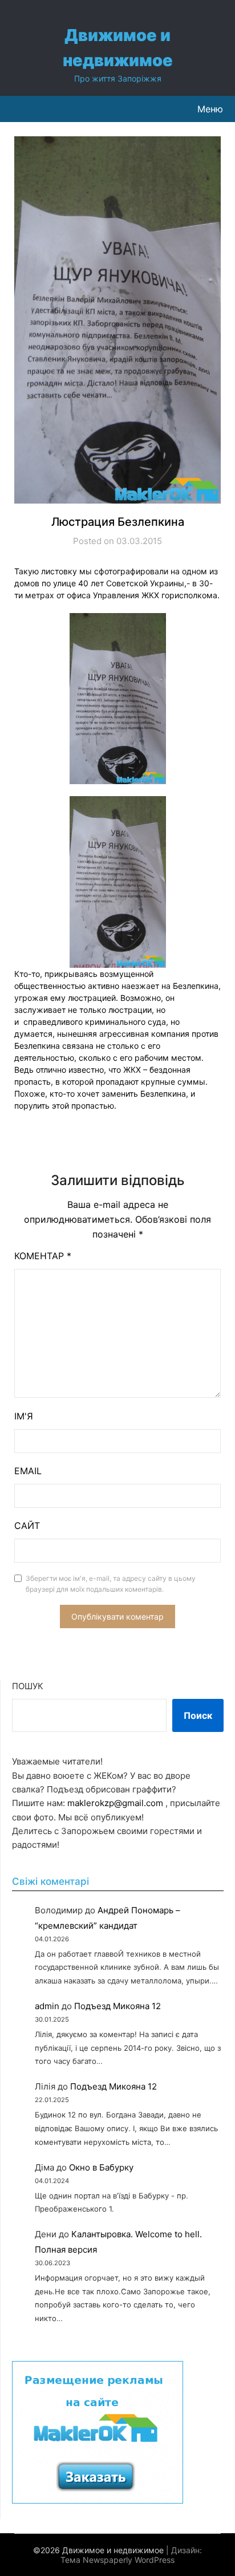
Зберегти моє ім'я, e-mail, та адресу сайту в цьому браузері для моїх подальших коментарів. (111, 1584)
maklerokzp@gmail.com (115, 1803)
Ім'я (24, 1416)
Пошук (28, 1686)
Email (28, 1471)
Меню (210, 109)
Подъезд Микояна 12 (117, 2006)
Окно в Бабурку (101, 2167)
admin (47, 2006)
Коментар (43, 1256)
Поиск (198, 1715)
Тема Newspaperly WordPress (117, 2560)
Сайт (27, 1526)
